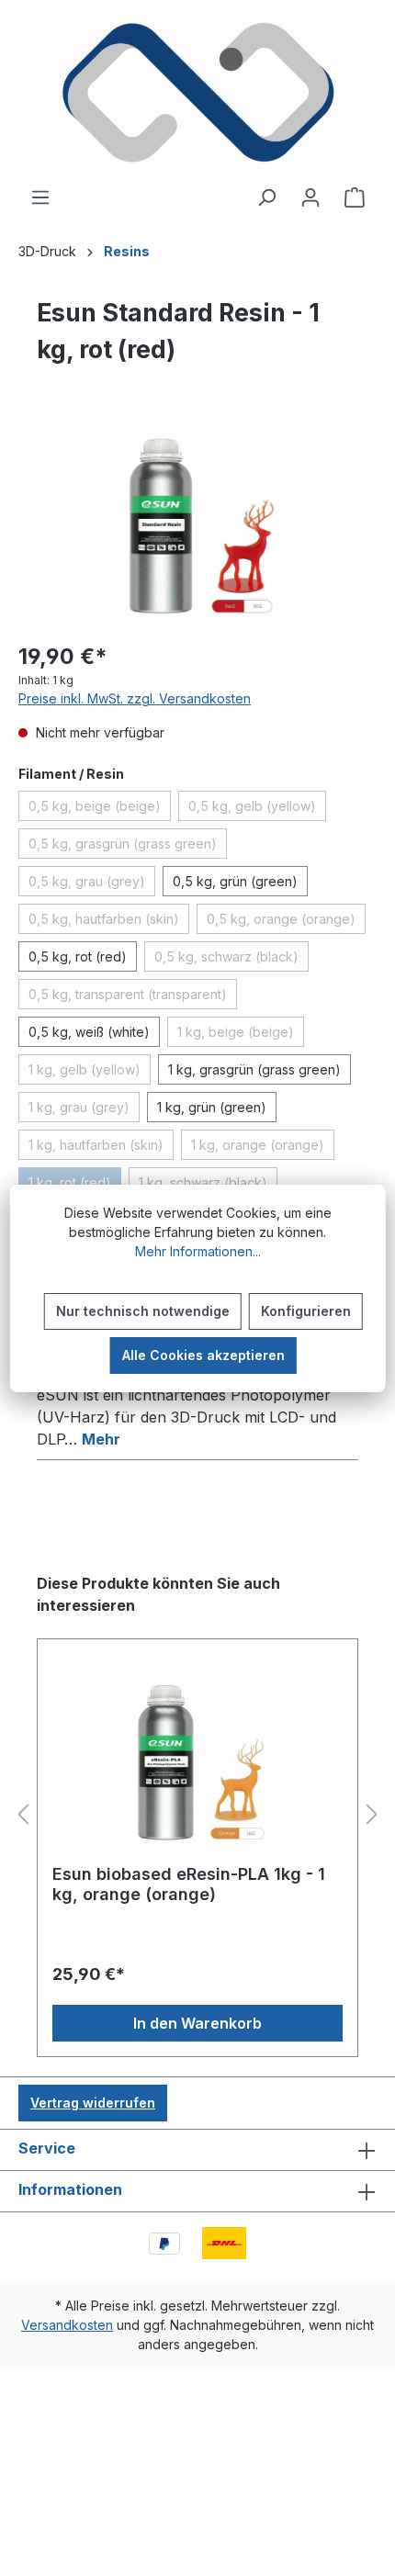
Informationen (70, 2189)
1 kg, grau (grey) (84, 1110)
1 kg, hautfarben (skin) (101, 1148)
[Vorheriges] (23, 1815)
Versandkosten (67, 2325)
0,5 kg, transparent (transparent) (133, 997)
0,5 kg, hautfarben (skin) (109, 922)
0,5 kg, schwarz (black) (231, 960)
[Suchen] (266, 197)
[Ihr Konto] (310, 197)
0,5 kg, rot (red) (78, 956)
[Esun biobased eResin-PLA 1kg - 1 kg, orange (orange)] (197, 1759)
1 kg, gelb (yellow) (90, 1073)
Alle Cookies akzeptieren (203, 1355)
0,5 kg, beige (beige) (100, 809)
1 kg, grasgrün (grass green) (254, 1069)
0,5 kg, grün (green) (235, 881)
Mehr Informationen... (198, 1251)
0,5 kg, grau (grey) (92, 884)
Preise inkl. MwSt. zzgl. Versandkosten (135, 698)
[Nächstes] (372, 1815)
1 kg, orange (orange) (263, 1148)
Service (47, 2148)
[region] (197, 522)
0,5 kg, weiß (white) (89, 1032)
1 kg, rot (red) (75, 1186)
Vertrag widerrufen (93, 2103)
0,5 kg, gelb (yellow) (257, 809)
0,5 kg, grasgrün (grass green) (128, 847)
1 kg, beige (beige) (241, 1035)
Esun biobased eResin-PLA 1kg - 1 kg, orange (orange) (189, 1884)
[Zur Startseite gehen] (197, 93)
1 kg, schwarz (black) (208, 1186)
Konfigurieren (306, 1311)
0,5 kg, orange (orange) (286, 922)
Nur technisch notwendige (143, 1311)
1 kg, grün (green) (212, 1107)
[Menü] (40, 197)
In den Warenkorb (197, 2023)
